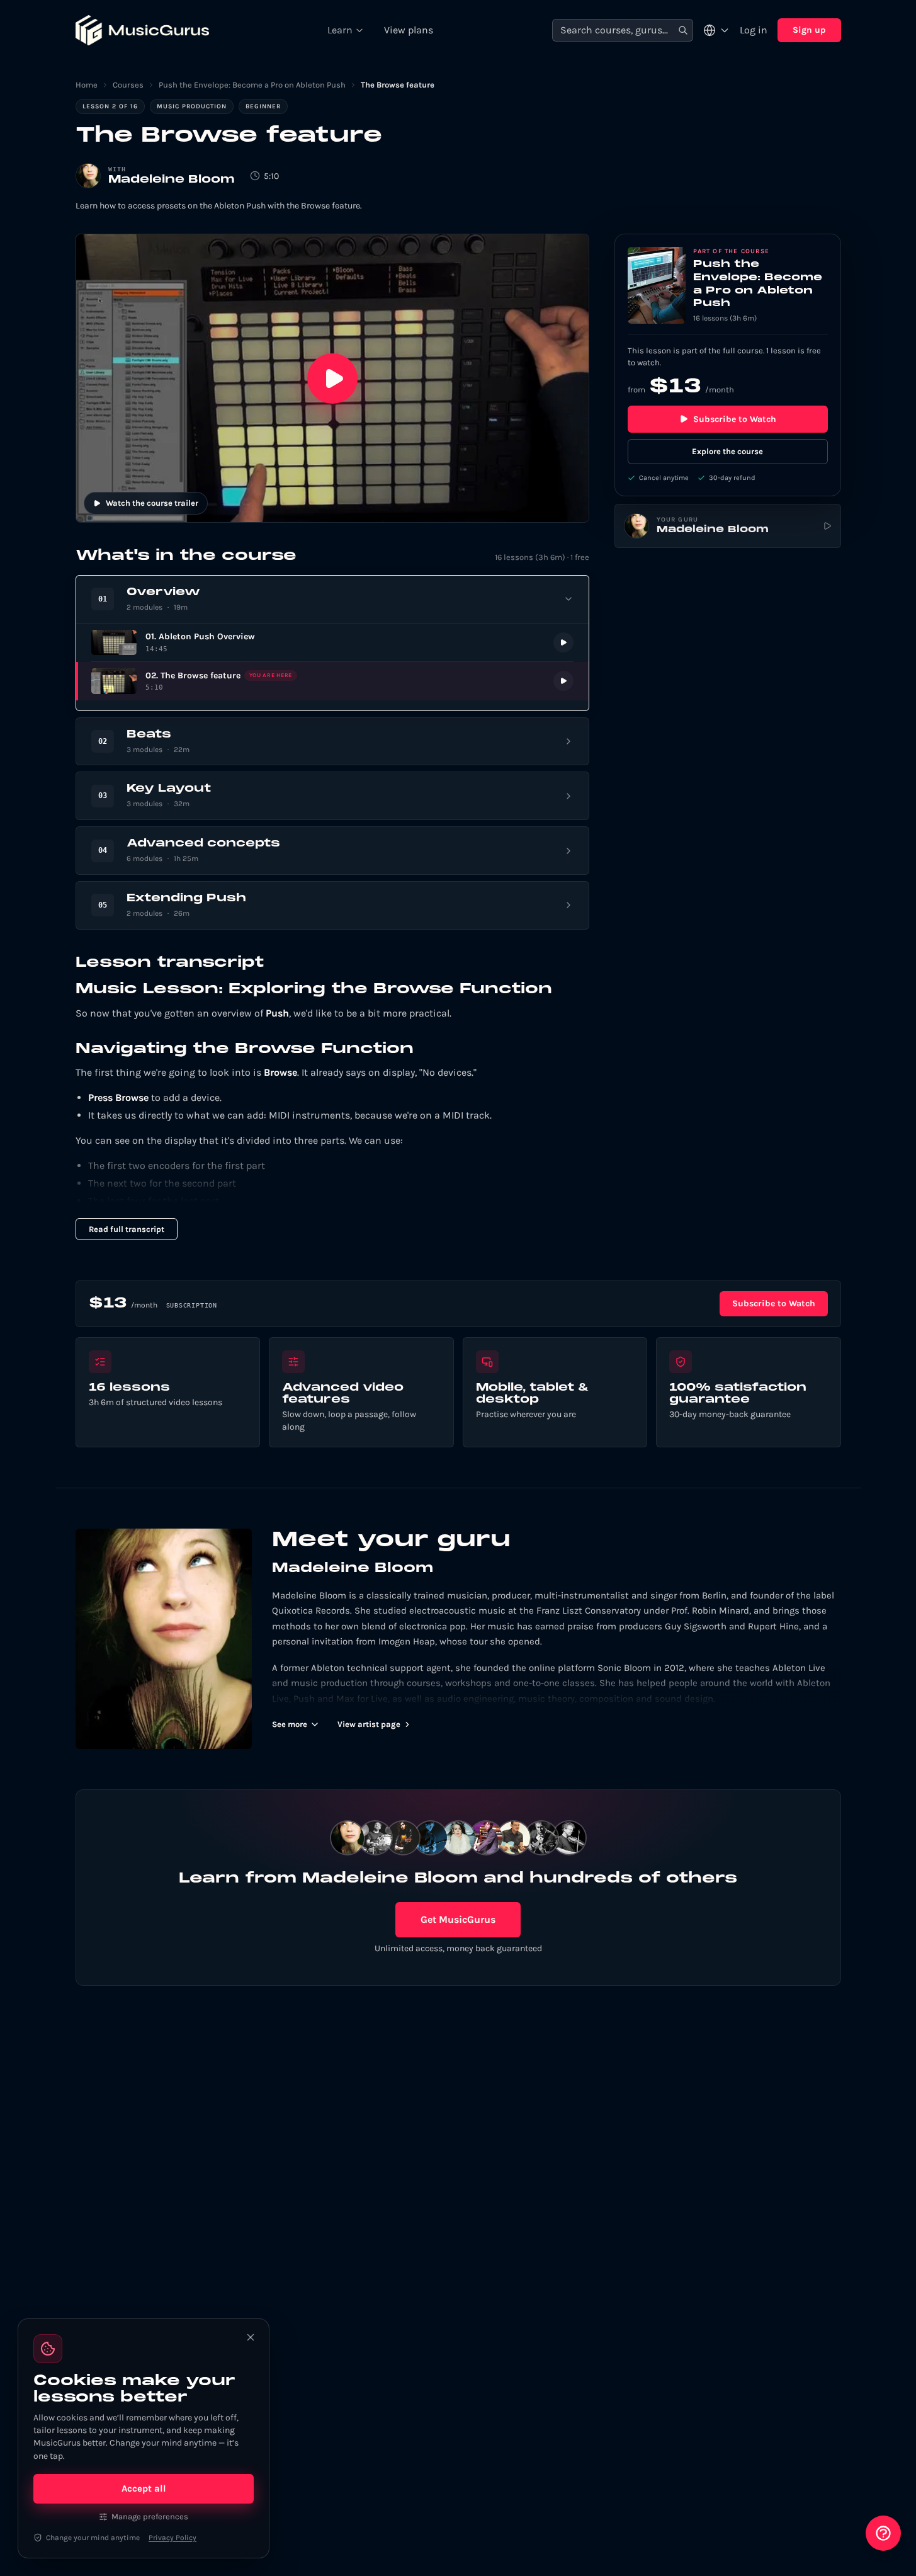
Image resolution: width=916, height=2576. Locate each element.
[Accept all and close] (251, 2337)
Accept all (144, 2488)
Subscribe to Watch (735, 419)
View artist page (369, 1724)
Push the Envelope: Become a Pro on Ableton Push (252, 85)
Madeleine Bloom (172, 180)
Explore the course (727, 451)
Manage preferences (150, 2516)
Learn (340, 30)
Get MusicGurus (458, 1919)
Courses (128, 85)
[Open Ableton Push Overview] (332, 643)
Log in (754, 30)
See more (290, 1724)
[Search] (683, 31)
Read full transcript (127, 1229)
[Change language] (716, 30)
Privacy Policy (172, 2538)
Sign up (809, 30)
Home (87, 85)
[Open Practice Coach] (883, 2533)
